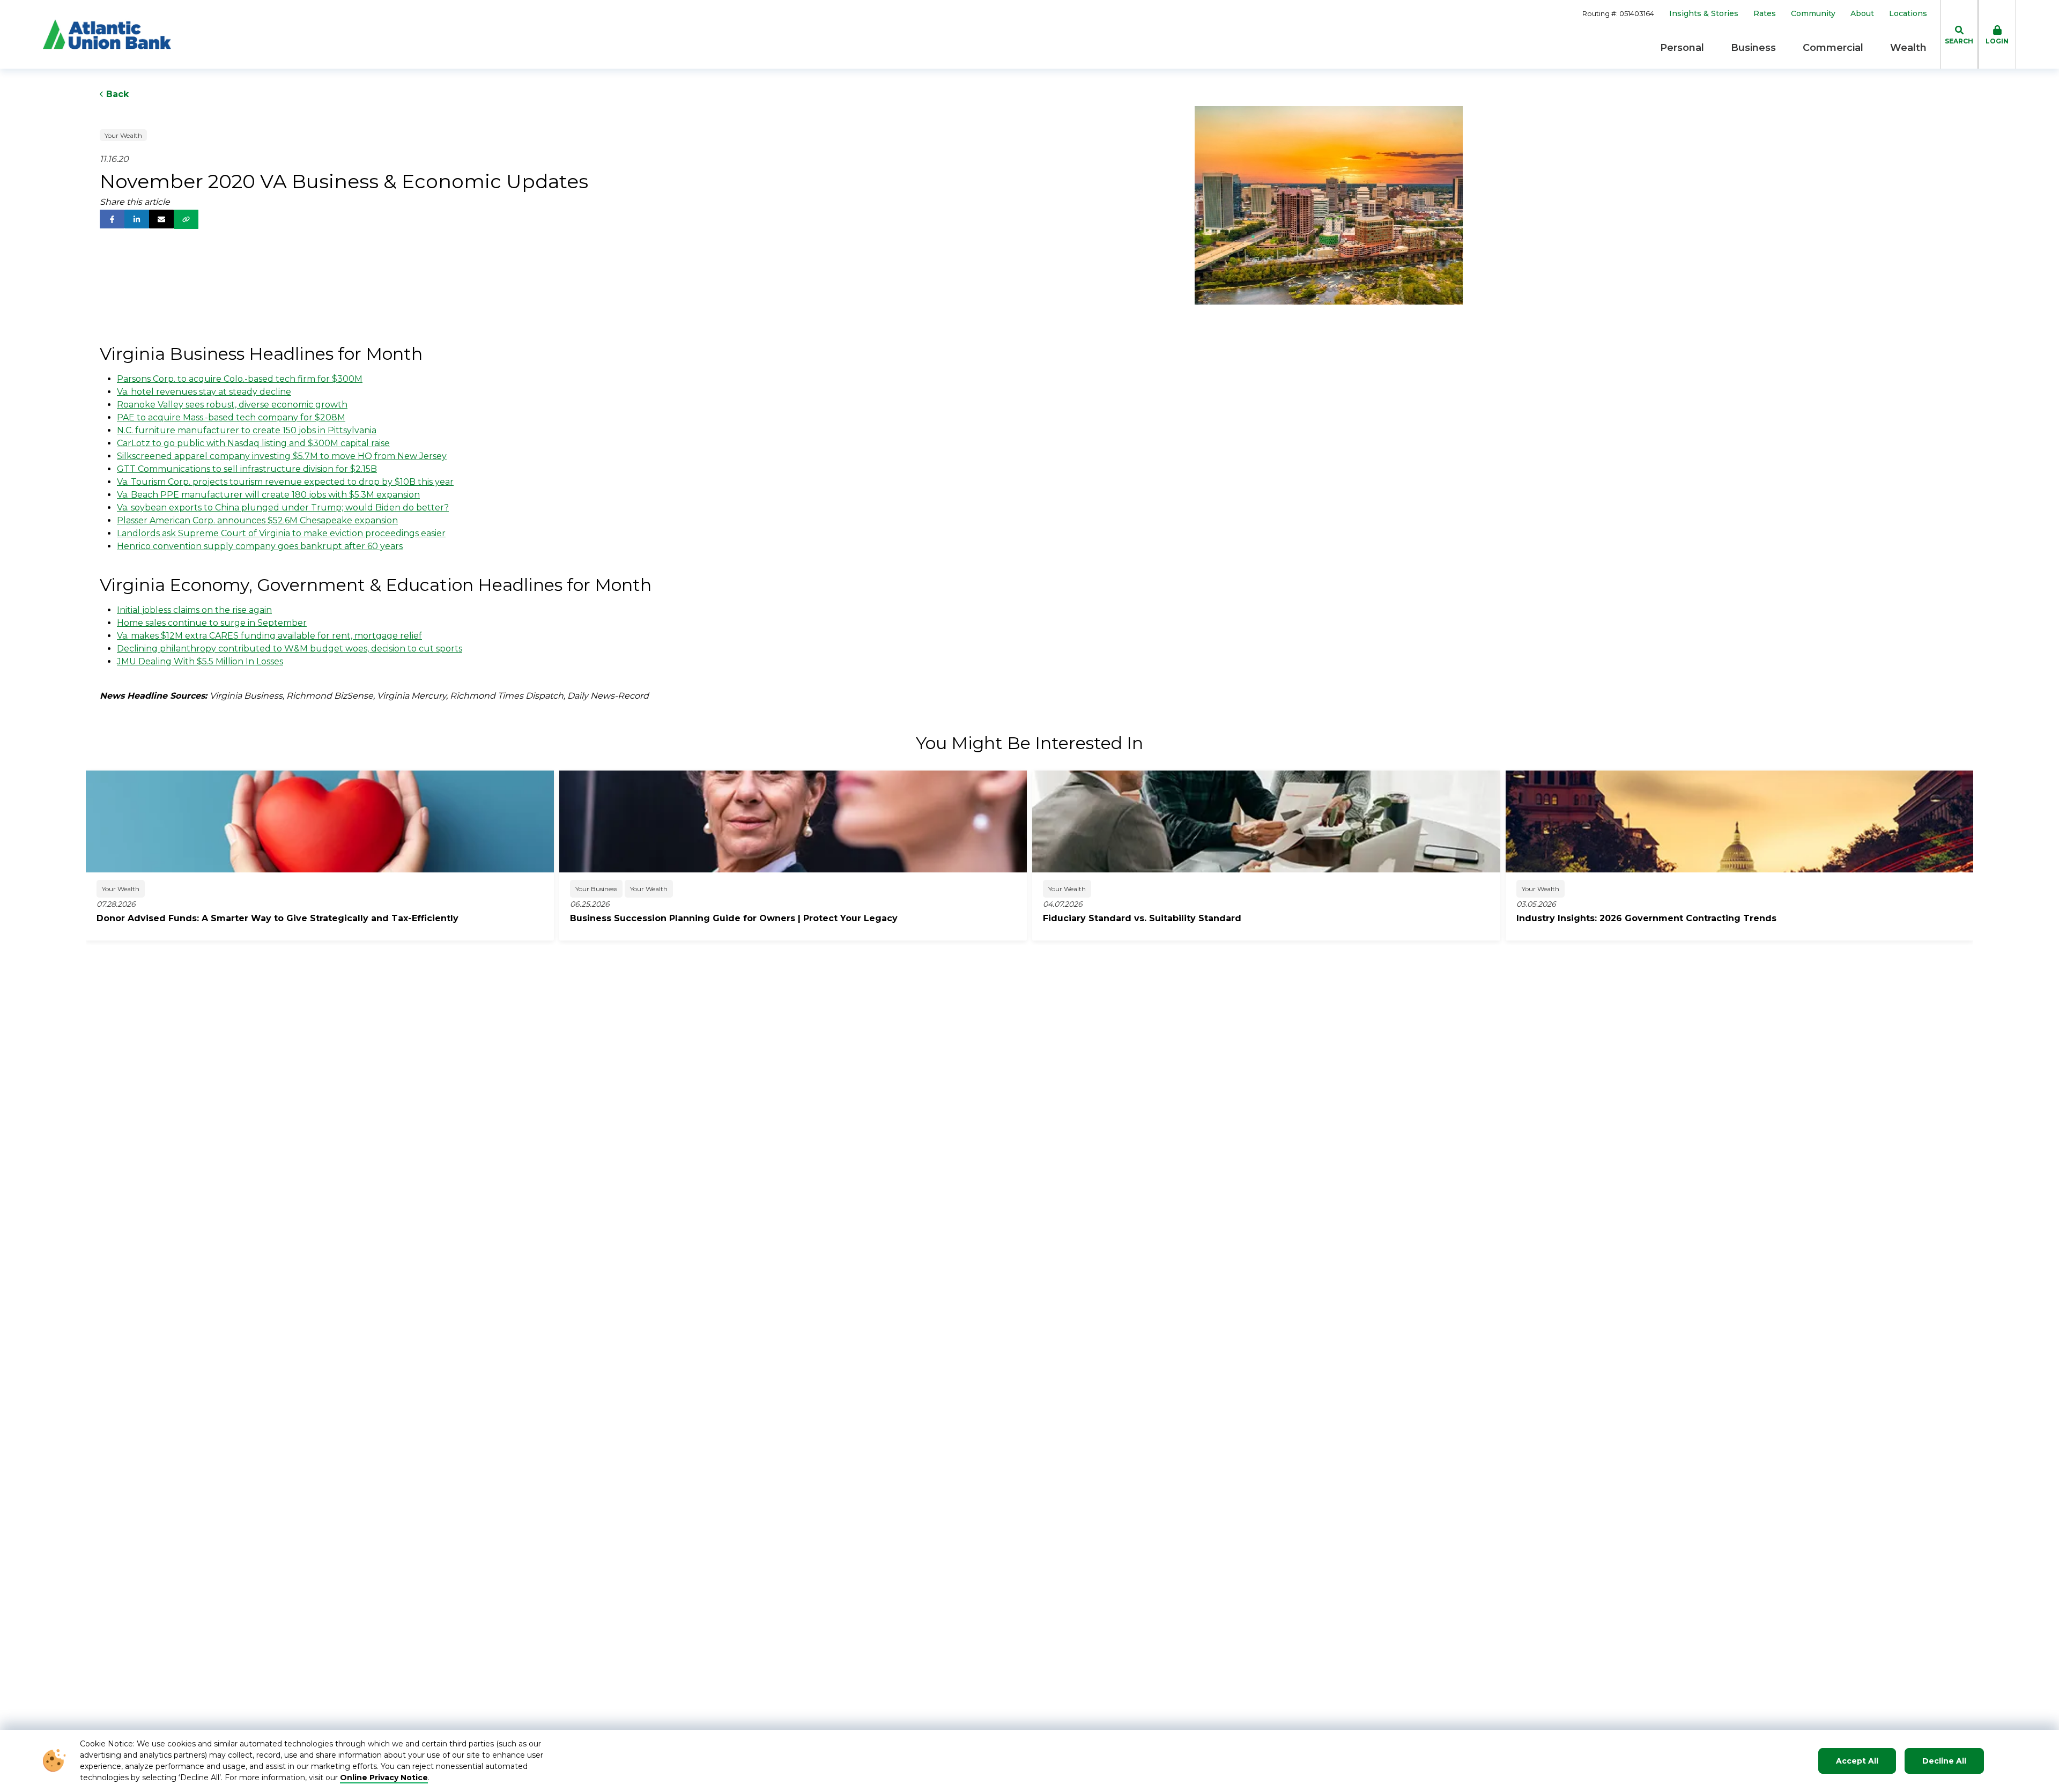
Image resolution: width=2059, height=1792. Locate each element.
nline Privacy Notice (387, 1778)
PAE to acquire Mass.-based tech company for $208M (231, 417)
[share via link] (186, 219)
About (1862, 14)
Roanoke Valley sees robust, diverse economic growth (232, 405)
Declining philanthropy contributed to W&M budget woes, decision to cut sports (290, 649)
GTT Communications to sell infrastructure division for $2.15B (247, 469)
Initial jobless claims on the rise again (194, 610)
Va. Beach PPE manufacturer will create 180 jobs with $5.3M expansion (268, 495)
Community (1813, 14)
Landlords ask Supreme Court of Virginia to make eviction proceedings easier (281, 533)
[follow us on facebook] (112, 219)
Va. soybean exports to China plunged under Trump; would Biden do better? (283, 508)
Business (1753, 48)
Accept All (1857, 1761)
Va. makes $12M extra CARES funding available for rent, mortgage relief (269, 636)
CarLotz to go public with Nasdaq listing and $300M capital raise (253, 443)
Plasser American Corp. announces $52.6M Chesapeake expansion (257, 520)
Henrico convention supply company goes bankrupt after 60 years (260, 546)
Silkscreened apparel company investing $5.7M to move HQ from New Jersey (282, 456)
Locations (1908, 14)
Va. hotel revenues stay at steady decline (204, 392)
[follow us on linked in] (137, 219)
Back (116, 94)
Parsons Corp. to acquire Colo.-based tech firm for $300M (240, 379)
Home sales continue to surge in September (212, 623)
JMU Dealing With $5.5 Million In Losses (200, 661)
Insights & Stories (1704, 14)
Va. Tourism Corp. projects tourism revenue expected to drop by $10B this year (285, 482)
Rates (1765, 14)
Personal (1682, 48)
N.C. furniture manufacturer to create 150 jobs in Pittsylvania (247, 430)
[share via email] (161, 219)
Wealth (1908, 48)
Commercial (1833, 48)
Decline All (1944, 1761)
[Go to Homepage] (107, 34)
